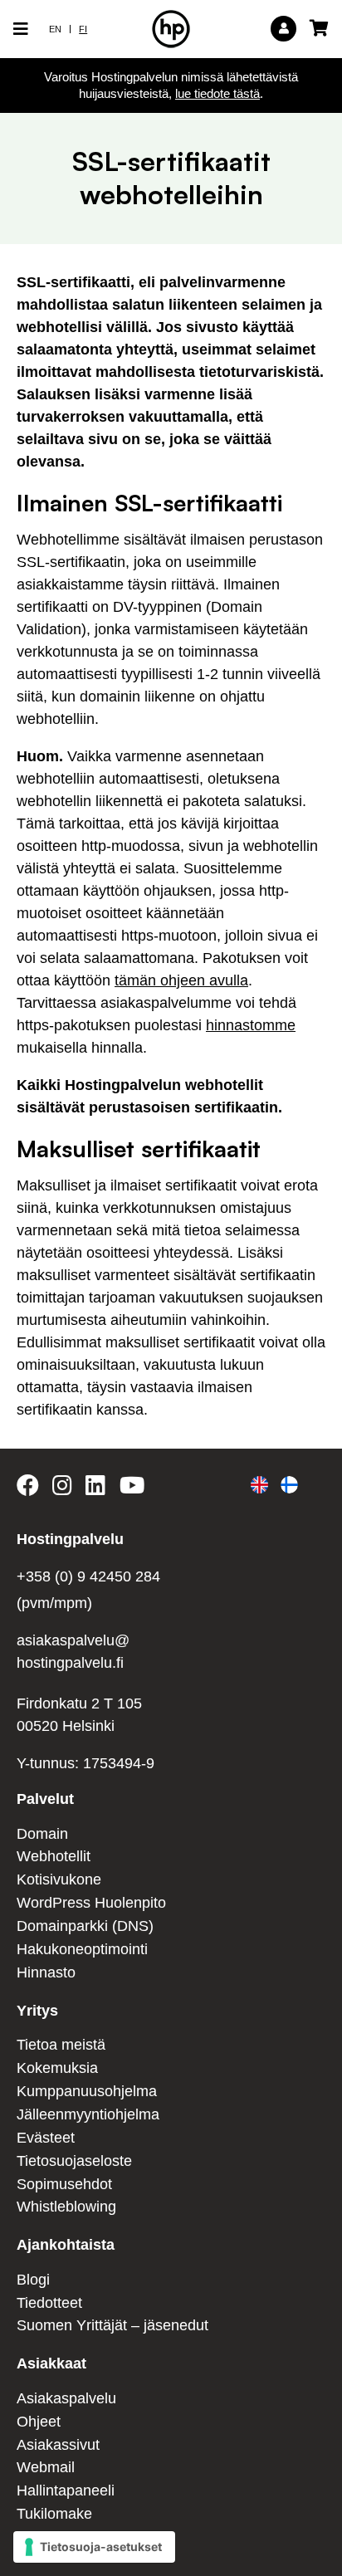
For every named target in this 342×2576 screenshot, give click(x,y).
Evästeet (46, 2138)
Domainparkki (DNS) (85, 1926)
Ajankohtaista (66, 2245)
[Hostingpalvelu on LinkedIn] (95, 1488)
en (55, 29)
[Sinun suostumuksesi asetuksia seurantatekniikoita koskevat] (94, 2547)
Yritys (37, 2011)
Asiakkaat (51, 2363)
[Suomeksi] (289, 1485)
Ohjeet (39, 2422)
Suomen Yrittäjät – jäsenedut (112, 2325)
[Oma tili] (283, 29)
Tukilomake (54, 2514)
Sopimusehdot (64, 2184)
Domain (42, 1834)
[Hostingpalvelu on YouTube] (131, 1488)
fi (83, 29)
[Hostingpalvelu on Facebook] (31, 1488)
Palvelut (45, 1799)
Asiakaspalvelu (66, 2398)
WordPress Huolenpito (91, 1903)
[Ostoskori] (315, 28)
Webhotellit (54, 1856)
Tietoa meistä (61, 2045)
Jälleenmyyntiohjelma (88, 2114)
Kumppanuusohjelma (87, 2091)
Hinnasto (46, 1972)
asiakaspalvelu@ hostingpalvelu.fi (73, 1652)
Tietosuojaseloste (74, 2161)
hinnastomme (251, 1025)
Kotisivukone (59, 1879)
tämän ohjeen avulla (181, 980)
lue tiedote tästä (217, 93)
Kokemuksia (57, 2068)
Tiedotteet (49, 2303)
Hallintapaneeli (66, 2490)
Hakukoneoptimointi (82, 1949)
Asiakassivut (58, 2445)
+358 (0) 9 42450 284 (88, 1576)
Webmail (46, 2467)
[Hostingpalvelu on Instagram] (62, 1488)
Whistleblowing (66, 2207)
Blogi (33, 2280)
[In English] (259, 1485)
